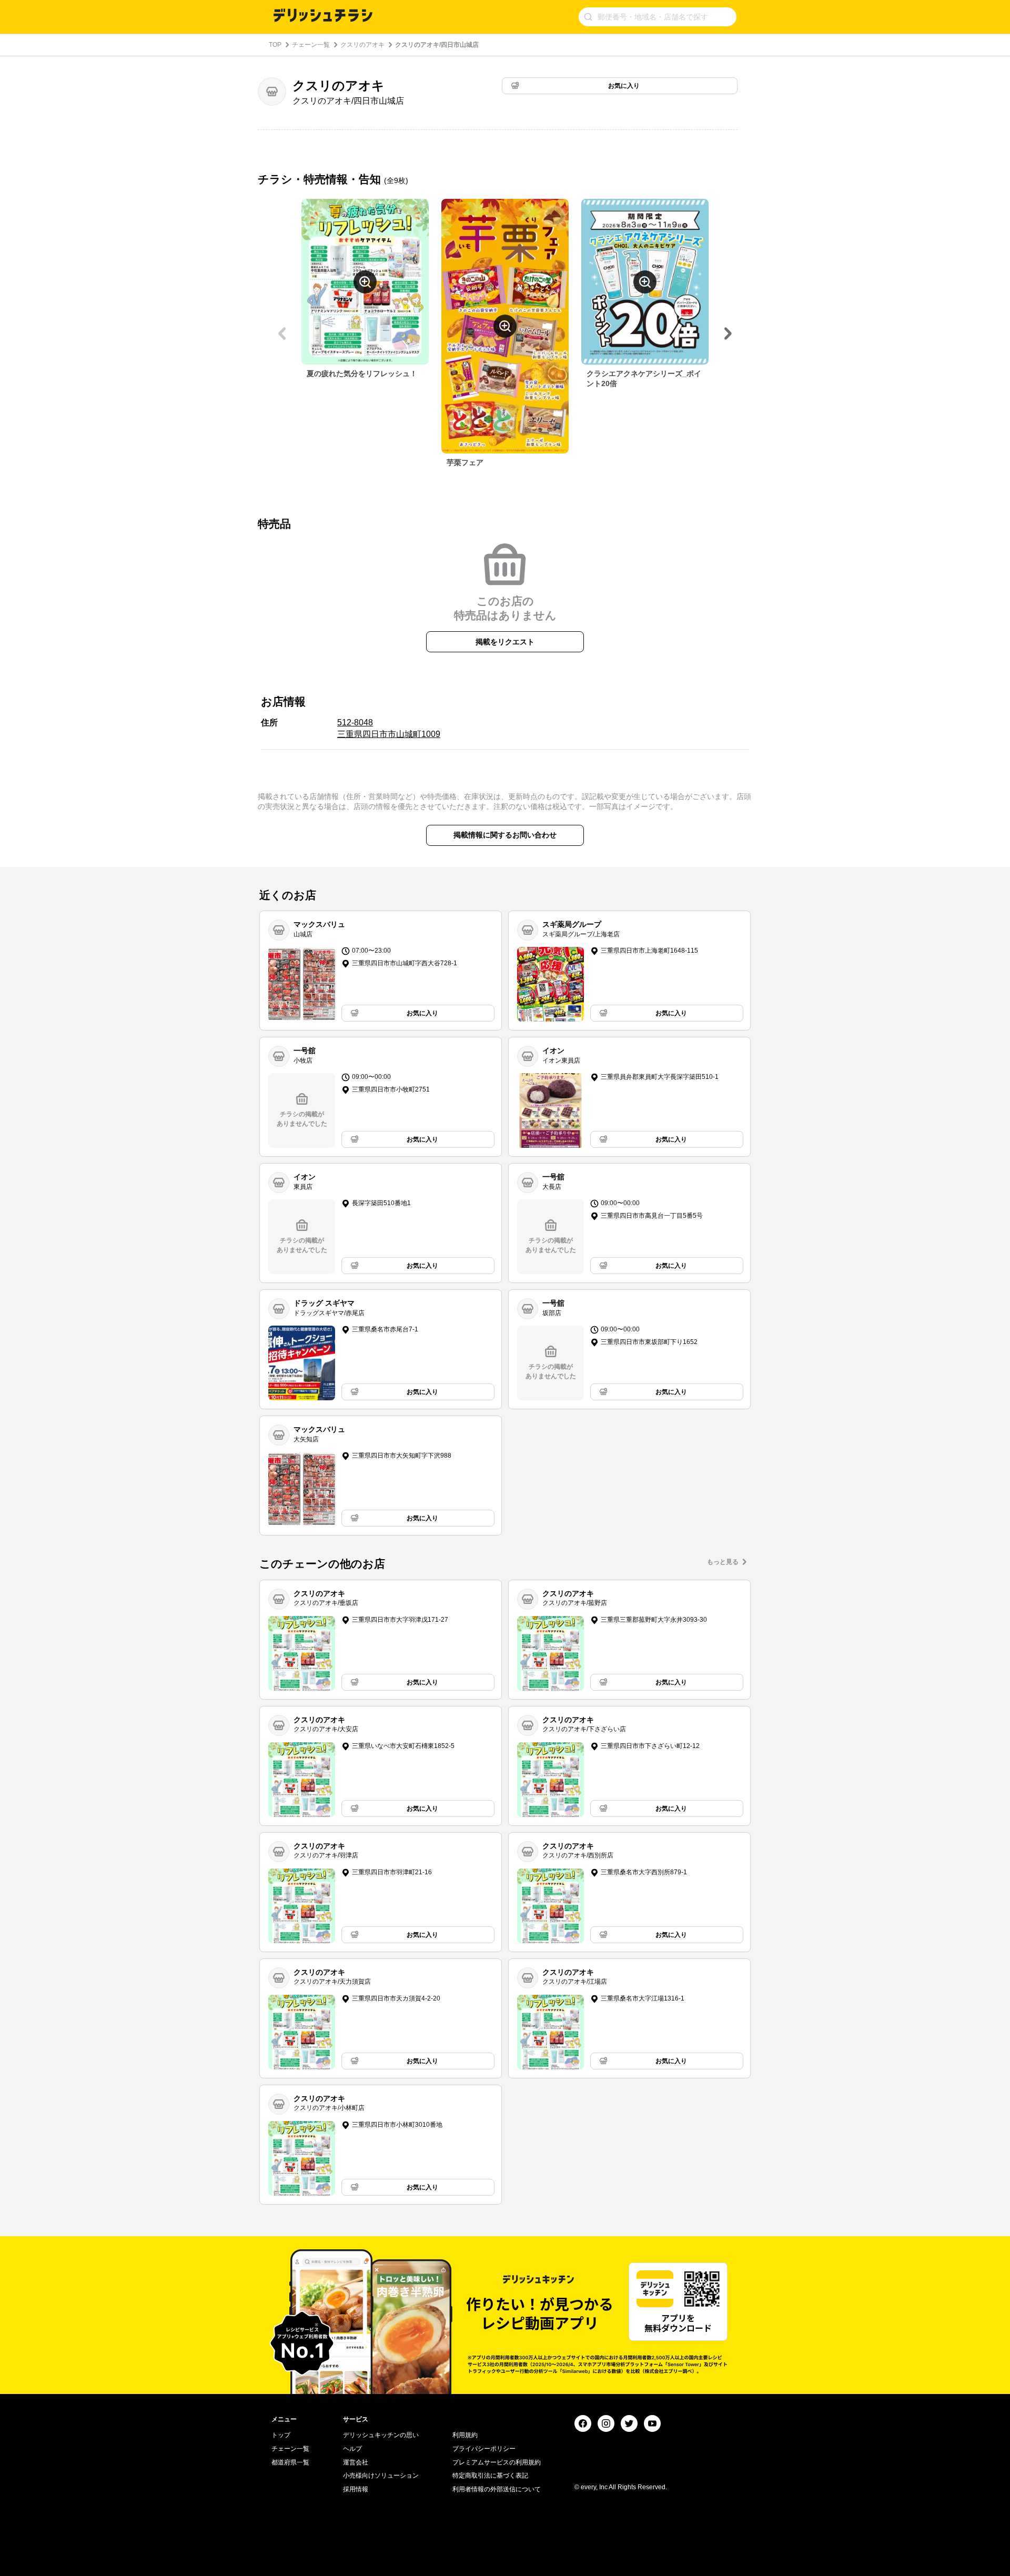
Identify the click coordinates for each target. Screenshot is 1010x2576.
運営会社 (356, 2462)
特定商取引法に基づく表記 (490, 2476)
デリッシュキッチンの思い (381, 2435)
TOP (275, 45)
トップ (281, 2435)
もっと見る (723, 1562)
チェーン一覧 (311, 45)
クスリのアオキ (362, 45)
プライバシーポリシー (484, 2449)
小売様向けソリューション (381, 2476)
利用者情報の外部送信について (497, 2489)
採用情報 (356, 2489)
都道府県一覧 (290, 2462)
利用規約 (465, 2435)
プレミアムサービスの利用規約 (497, 2462)
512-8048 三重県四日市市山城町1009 (389, 728)
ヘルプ (352, 2449)
